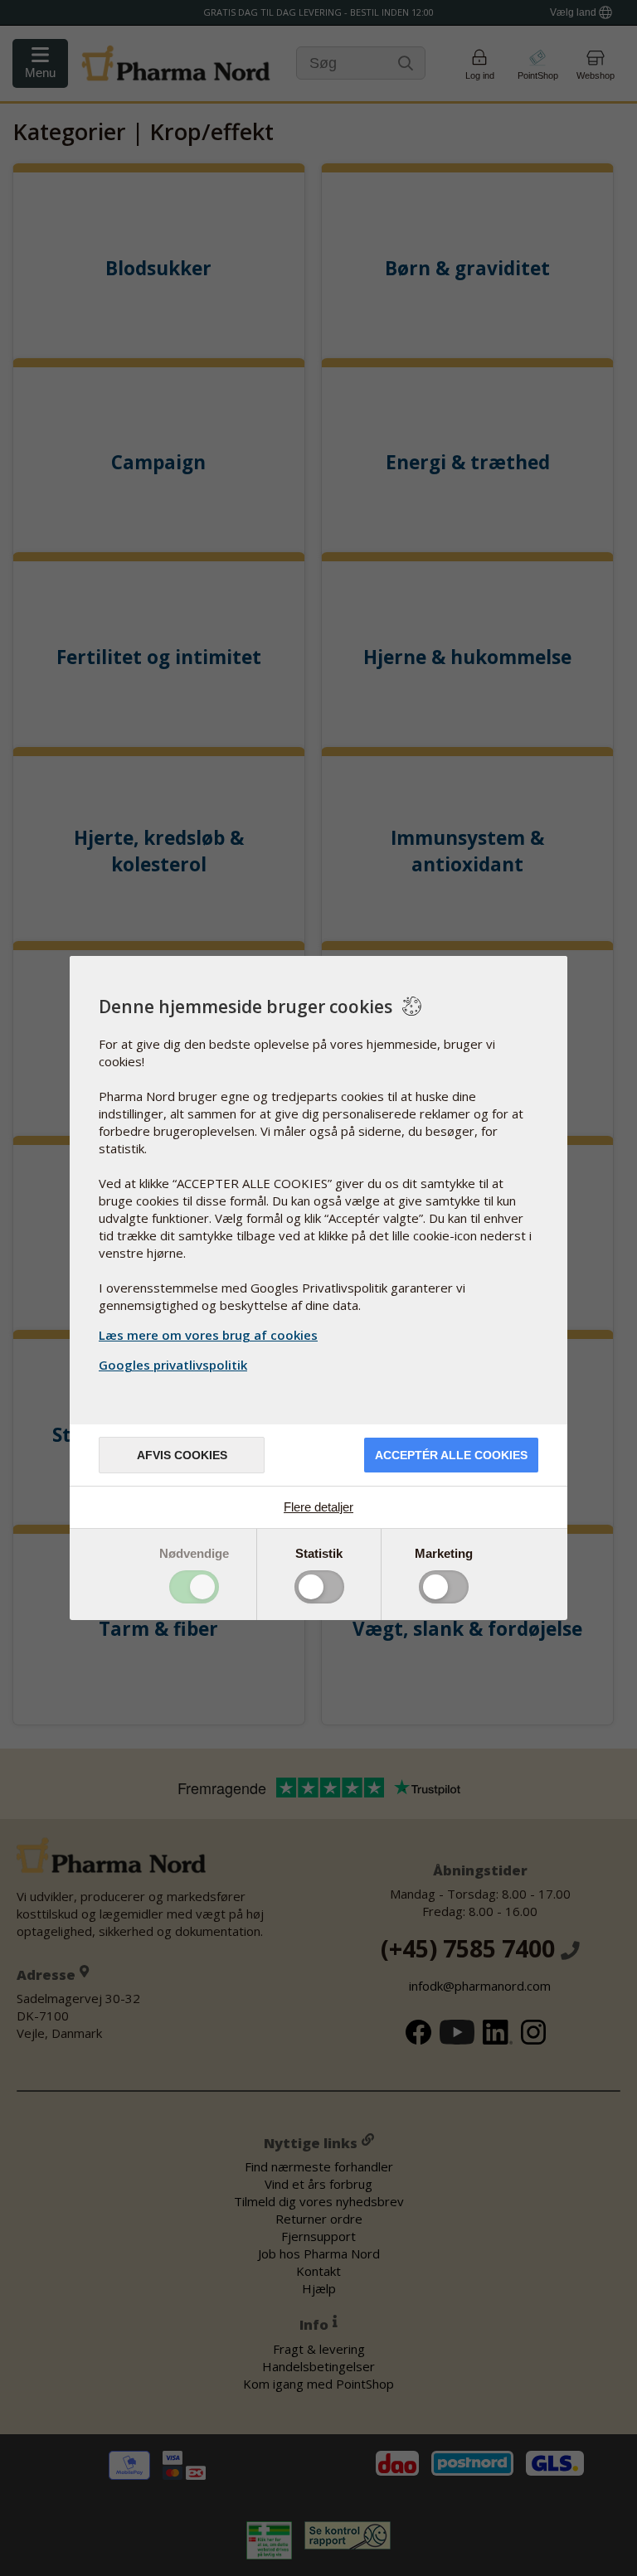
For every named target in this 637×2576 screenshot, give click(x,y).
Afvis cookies (182, 1455)
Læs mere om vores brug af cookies (208, 1335)
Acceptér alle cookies (451, 1455)
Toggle (194, 1587)
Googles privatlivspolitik (173, 1365)
